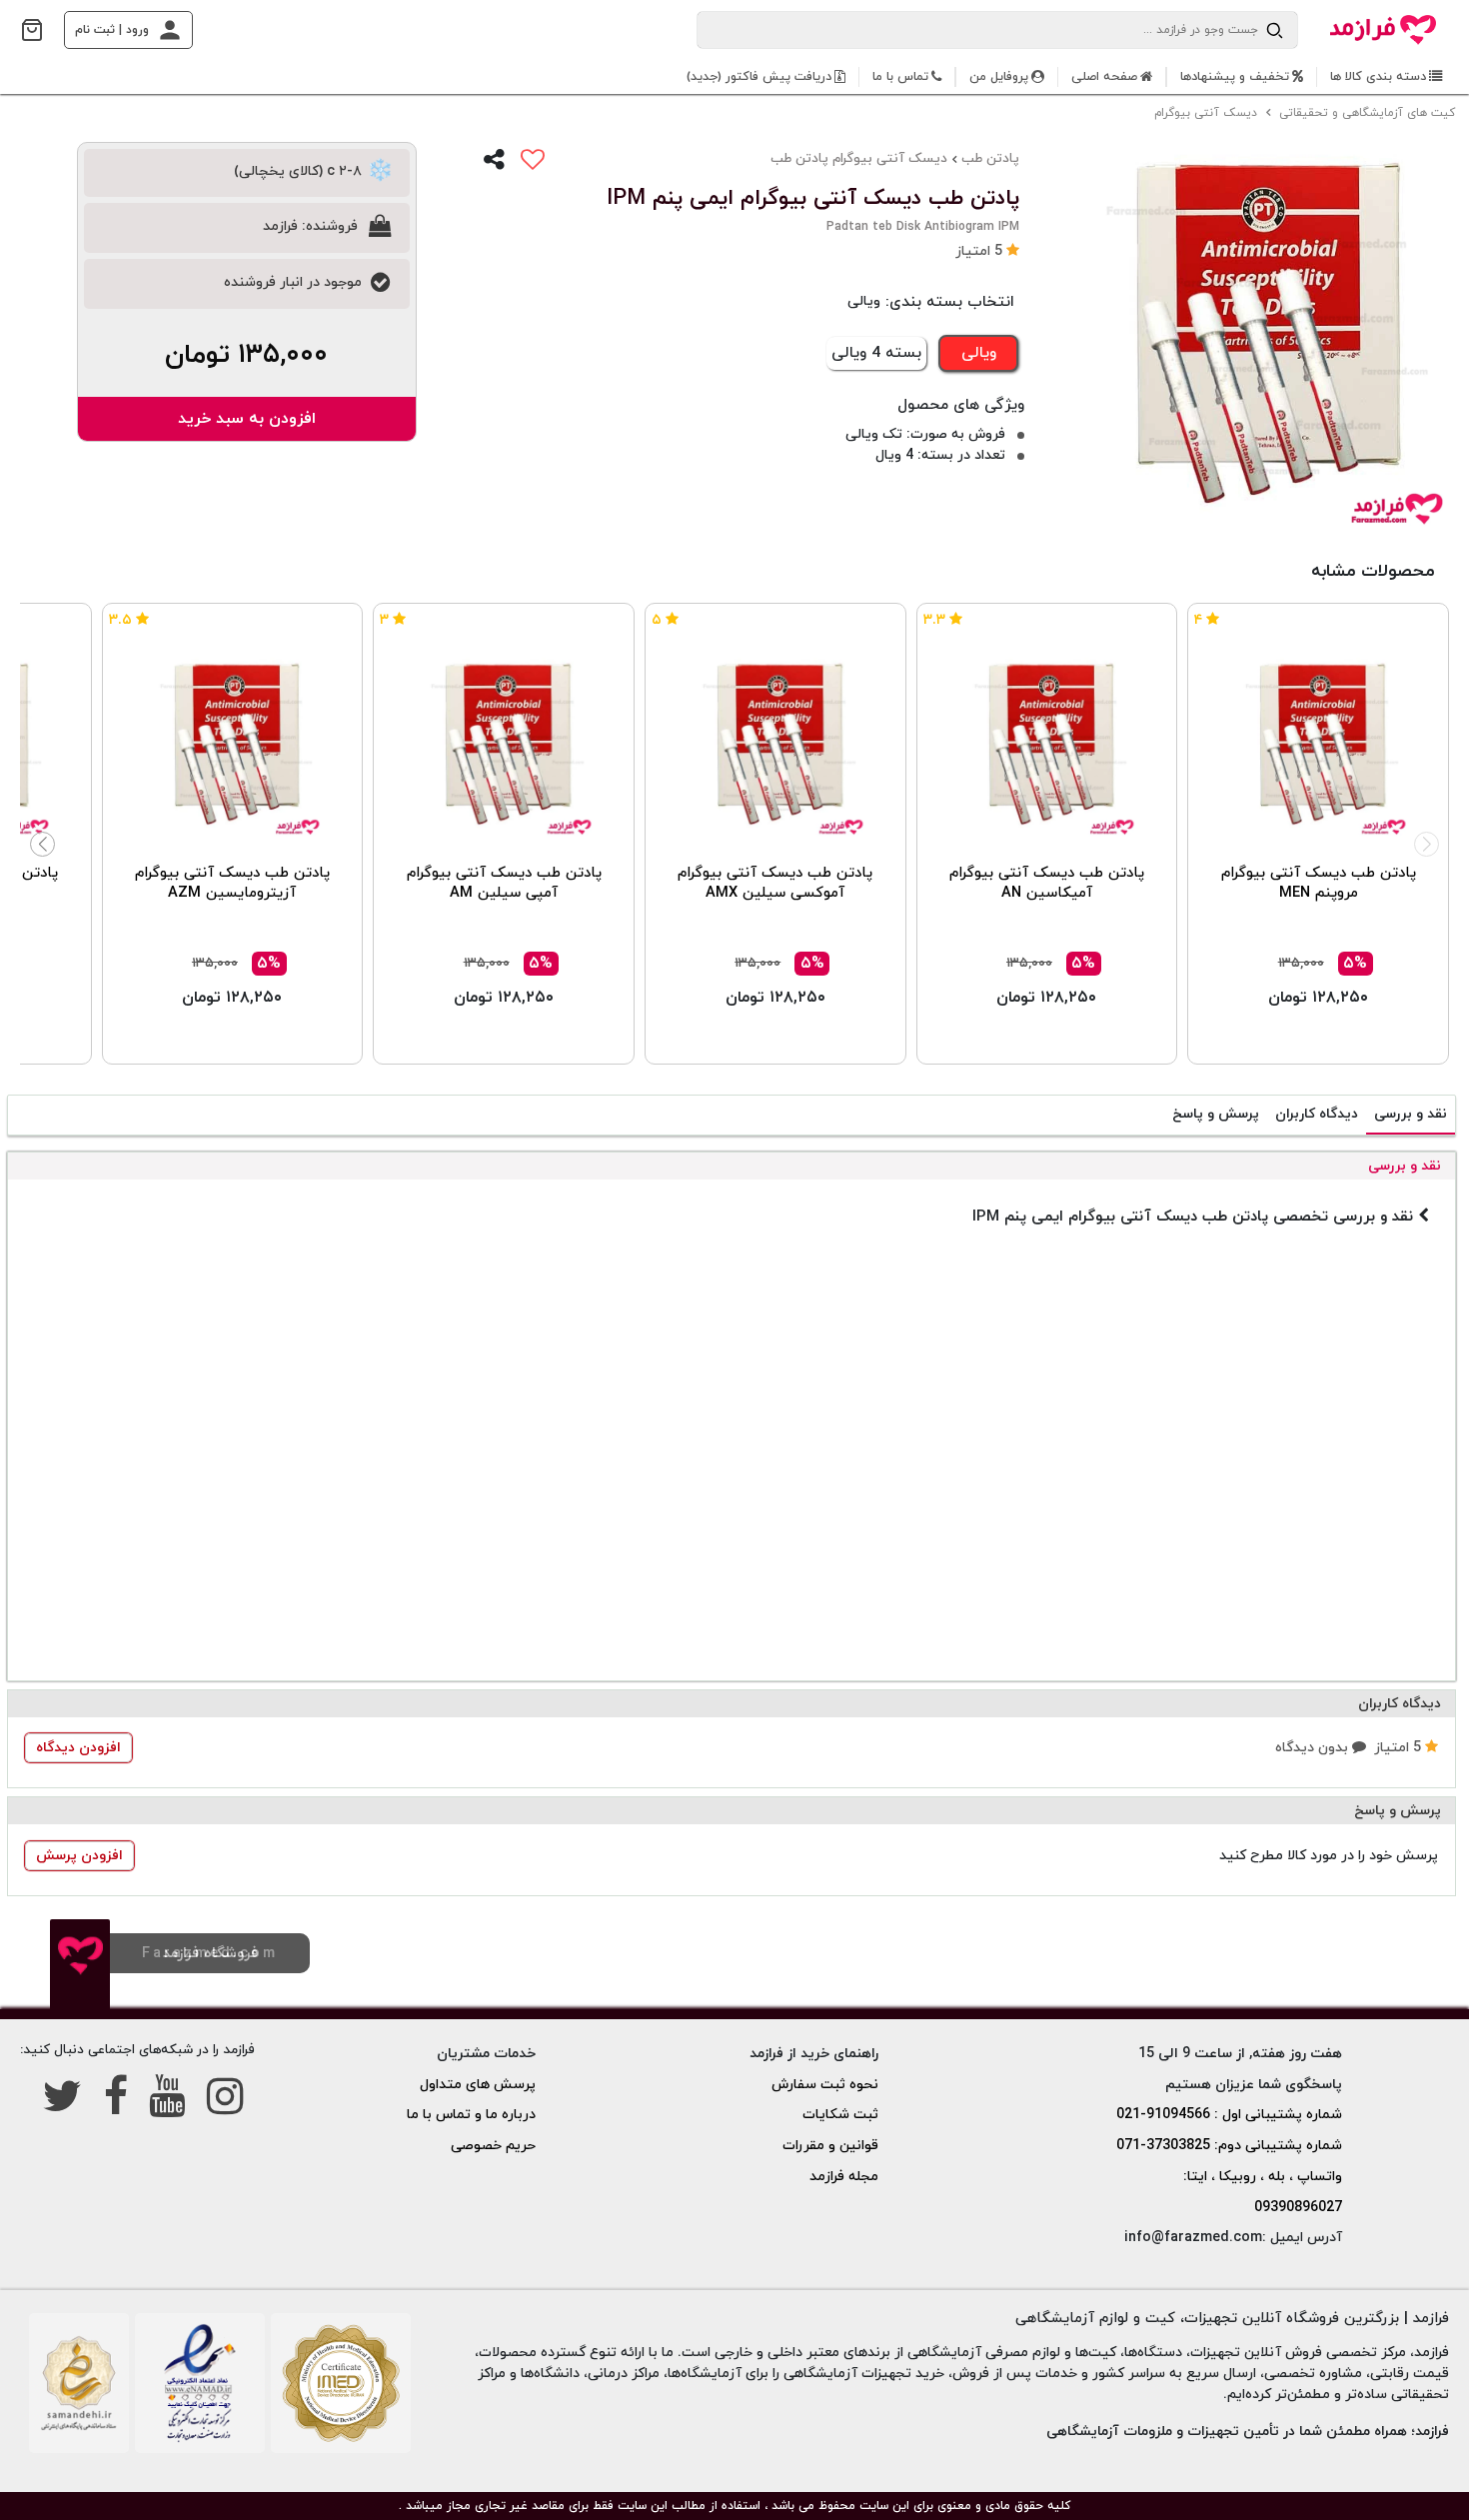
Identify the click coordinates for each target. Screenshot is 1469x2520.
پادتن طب (990, 158)
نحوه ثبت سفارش (825, 2085)
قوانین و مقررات (830, 2146)
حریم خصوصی (493, 2146)
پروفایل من (999, 77)
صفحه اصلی (1104, 77)
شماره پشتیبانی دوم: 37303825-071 (1229, 2146)
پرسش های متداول (478, 2085)
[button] (987, 251)
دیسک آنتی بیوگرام (1208, 113)
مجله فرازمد (844, 2177)
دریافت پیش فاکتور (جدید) (759, 77)
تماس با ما (900, 77)
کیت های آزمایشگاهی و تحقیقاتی (1369, 113)
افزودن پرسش (79, 1856)
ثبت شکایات (840, 2115)
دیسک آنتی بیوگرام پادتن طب (859, 158)
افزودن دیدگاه (78, 1748)
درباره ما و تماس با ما (471, 2115)
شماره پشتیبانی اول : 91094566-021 (1229, 2115)
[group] (1259, 342)
